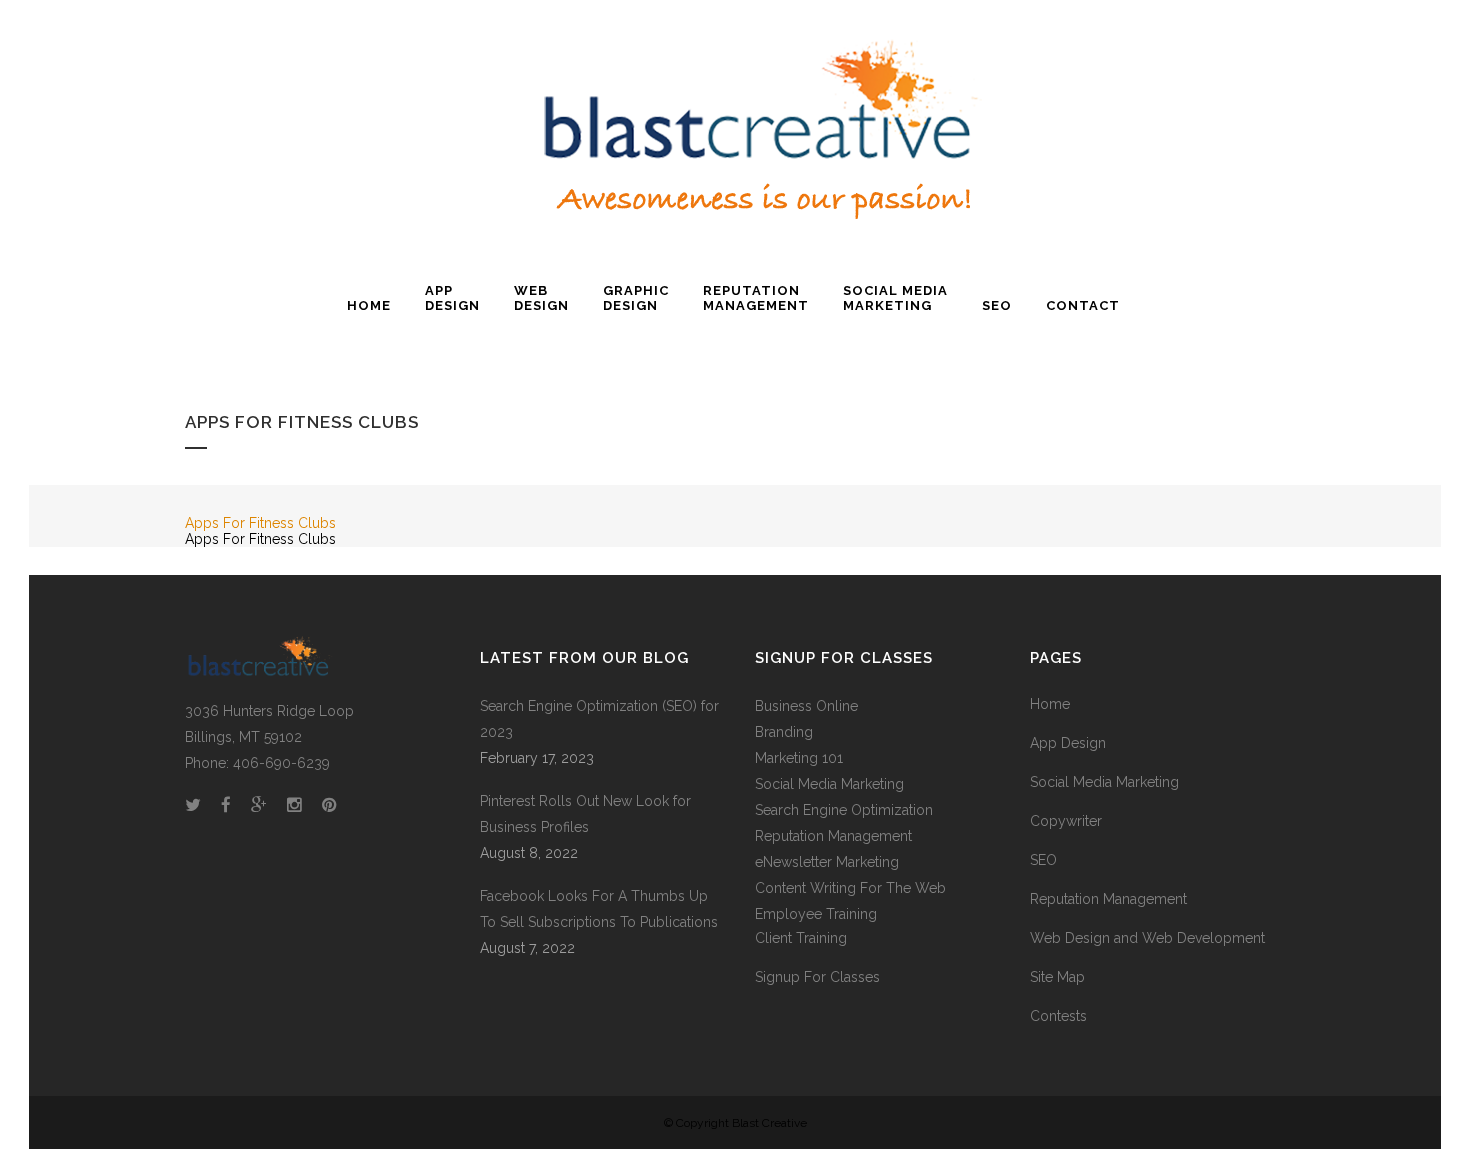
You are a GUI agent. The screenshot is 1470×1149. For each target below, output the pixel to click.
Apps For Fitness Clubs (260, 523)
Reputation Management (1108, 899)
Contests (1058, 1016)
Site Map (1057, 977)
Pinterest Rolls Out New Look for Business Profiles (585, 814)
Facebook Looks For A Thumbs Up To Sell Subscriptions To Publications (599, 909)
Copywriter (1066, 821)
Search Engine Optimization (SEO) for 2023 (599, 719)
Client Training (801, 938)
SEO (1043, 860)
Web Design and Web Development (1147, 938)
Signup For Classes (817, 977)
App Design (1068, 743)
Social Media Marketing (829, 784)
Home (1050, 704)
